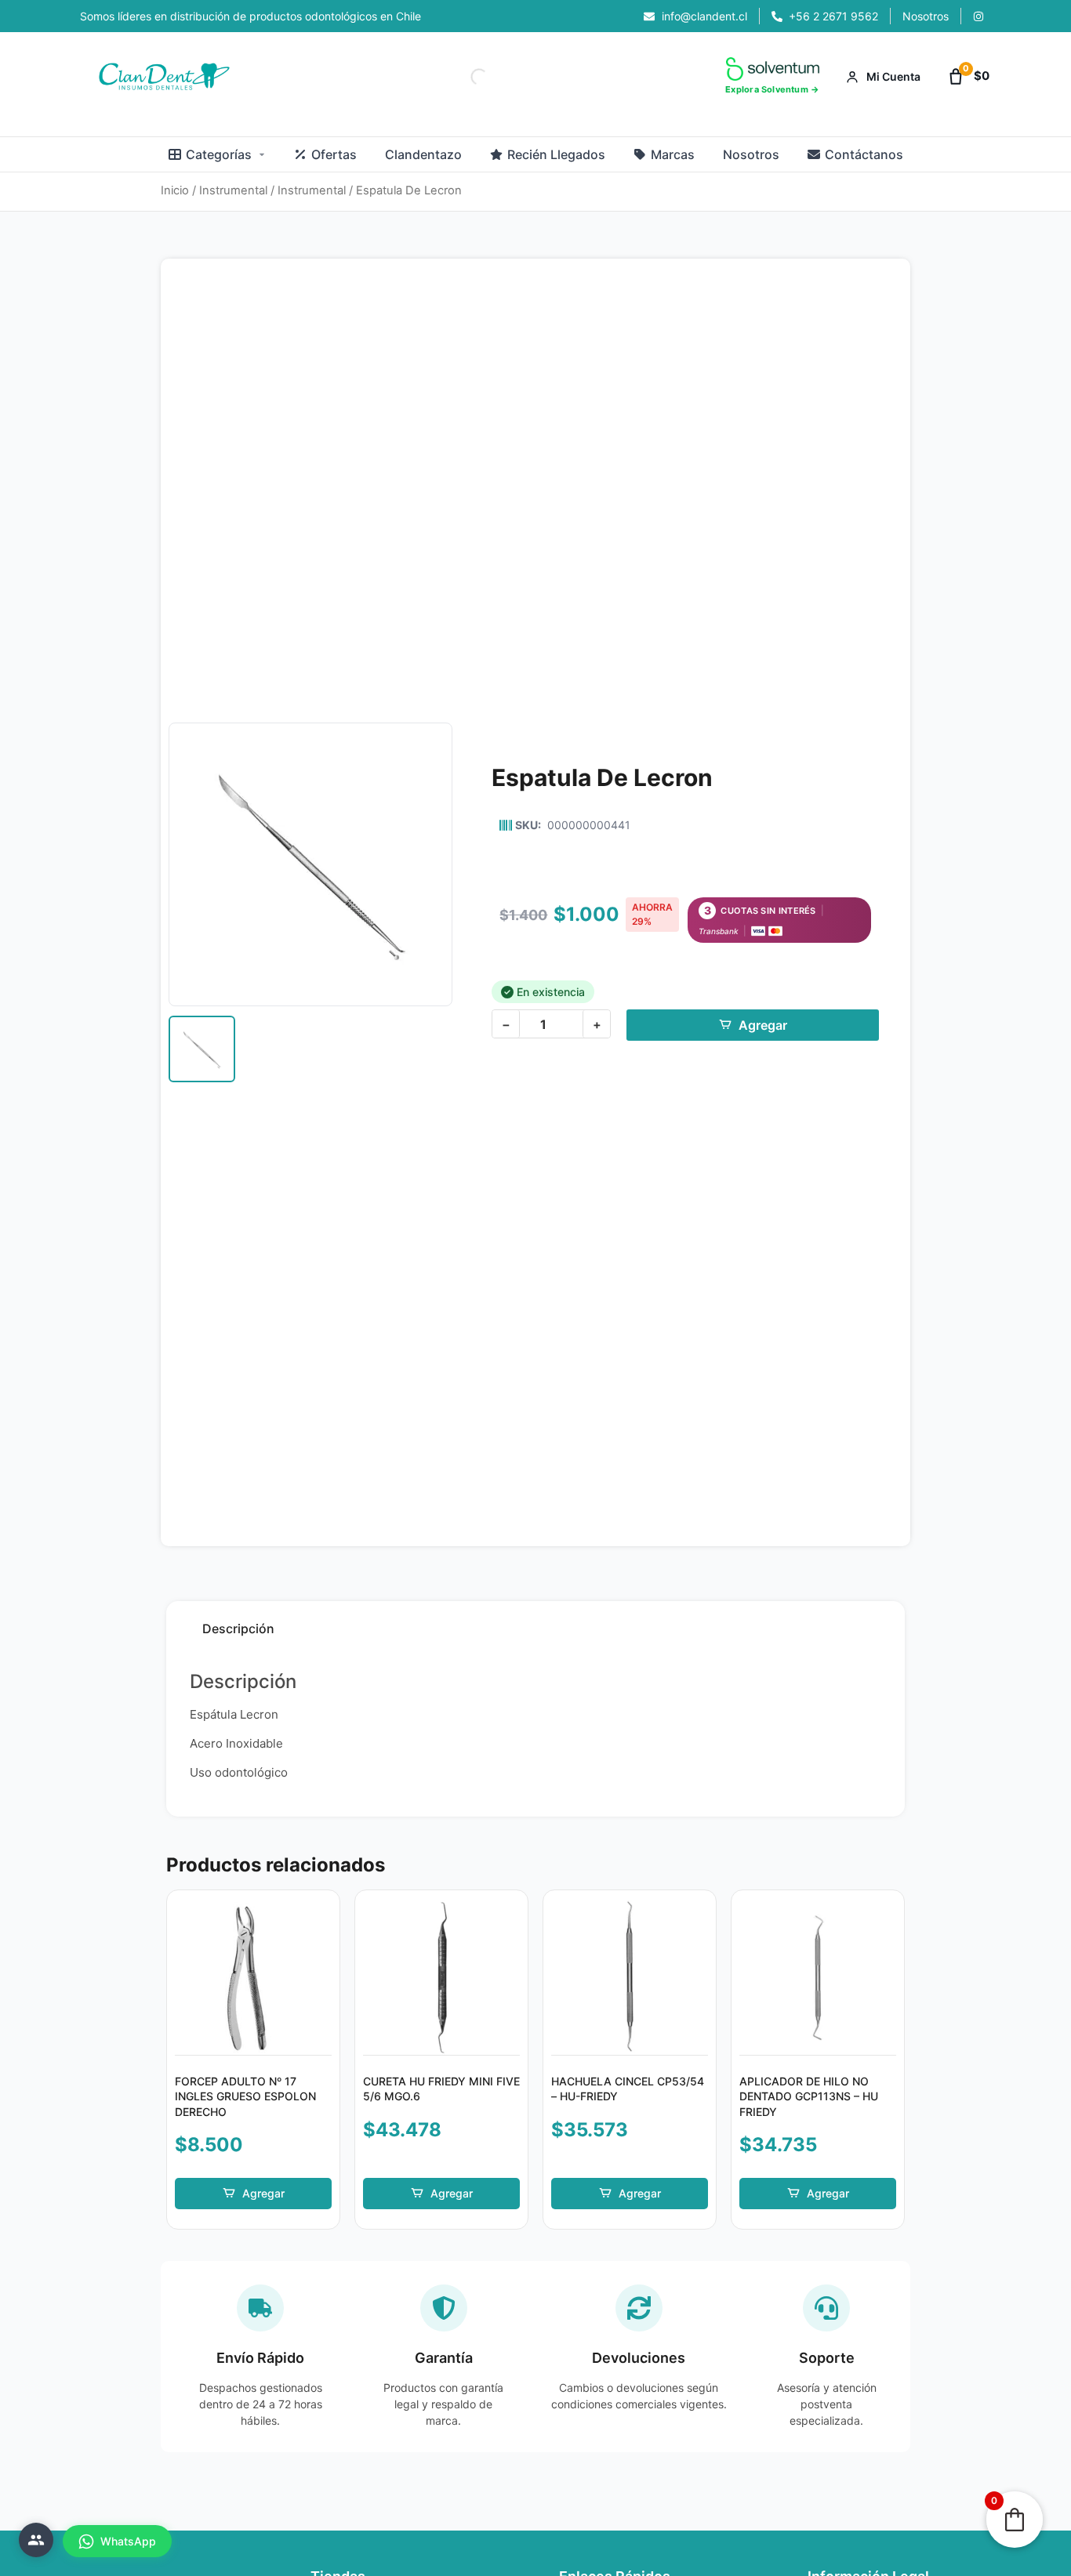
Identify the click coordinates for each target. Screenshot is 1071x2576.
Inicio (175, 190)
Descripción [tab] (238, 1629)
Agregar (763, 1025)
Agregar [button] (263, 2193)
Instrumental (233, 190)
